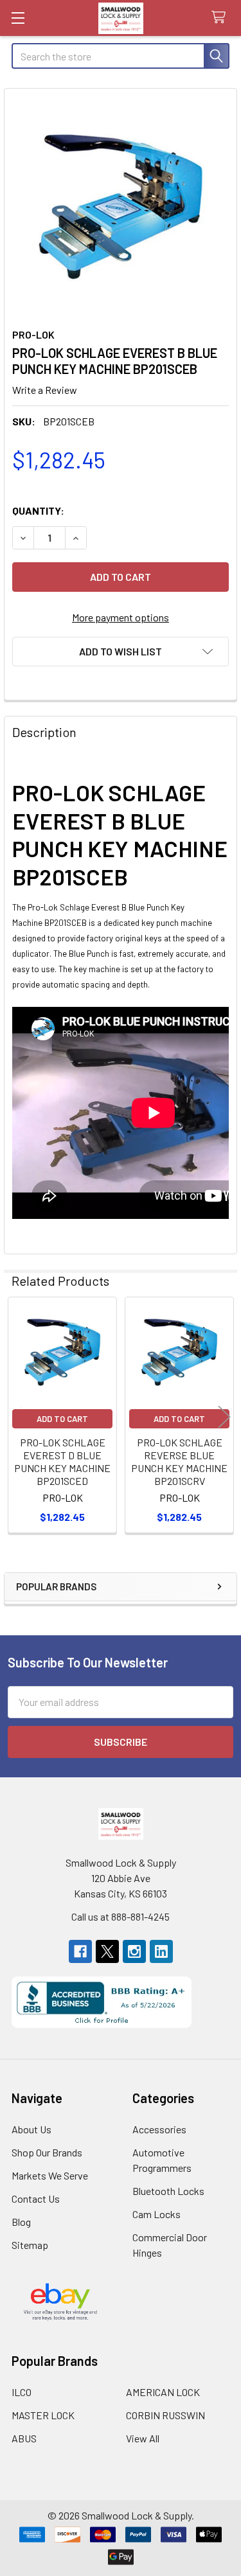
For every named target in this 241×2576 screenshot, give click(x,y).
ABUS (24, 2438)
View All (143, 2438)
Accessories (159, 2129)
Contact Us (36, 2198)
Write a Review (45, 390)
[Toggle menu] (18, 18)
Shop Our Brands (47, 2152)
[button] (121, 652)
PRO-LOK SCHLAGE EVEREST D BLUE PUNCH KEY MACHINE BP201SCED (62, 1461)
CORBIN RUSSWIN (165, 2415)
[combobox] (121, 56)
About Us (31, 2129)
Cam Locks (156, 2214)
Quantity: (38, 511)
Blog (21, 2222)
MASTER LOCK (43, 2415)
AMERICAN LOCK (163, 2392)
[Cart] (221, 18)
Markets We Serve (50, 2175)
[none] (121, 205)
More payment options (121, 617)
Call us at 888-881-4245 (121, 1916)
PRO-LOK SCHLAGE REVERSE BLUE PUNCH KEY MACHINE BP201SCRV (179, 1461)
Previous (17, 1417)
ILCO (22, 2392)
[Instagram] (134, 1951)
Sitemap (30, 2245)
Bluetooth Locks (168, 2191)
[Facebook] (80, 1951)
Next (224, 1417)
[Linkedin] (161, 1951)
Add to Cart (62, 1419)
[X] (107, 1951)
